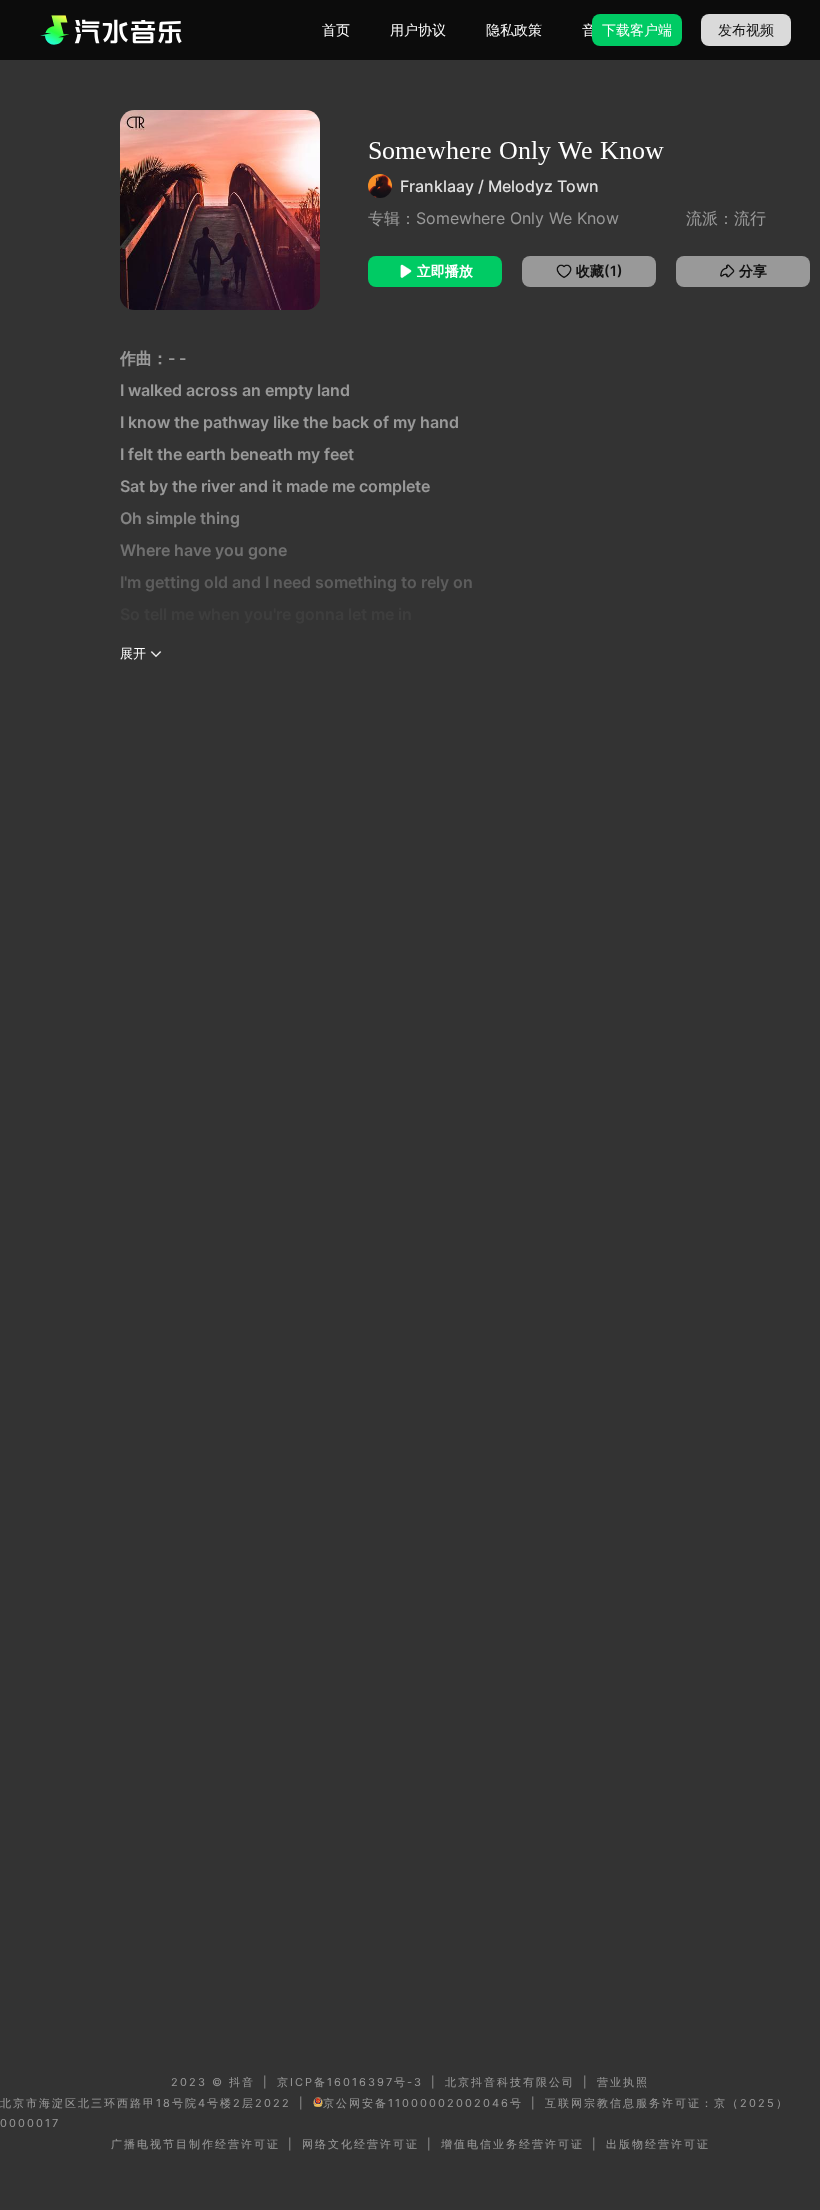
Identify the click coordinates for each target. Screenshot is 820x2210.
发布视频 (746, 29)
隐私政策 (514, 29)
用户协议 (418, 29)
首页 (336, 29)
